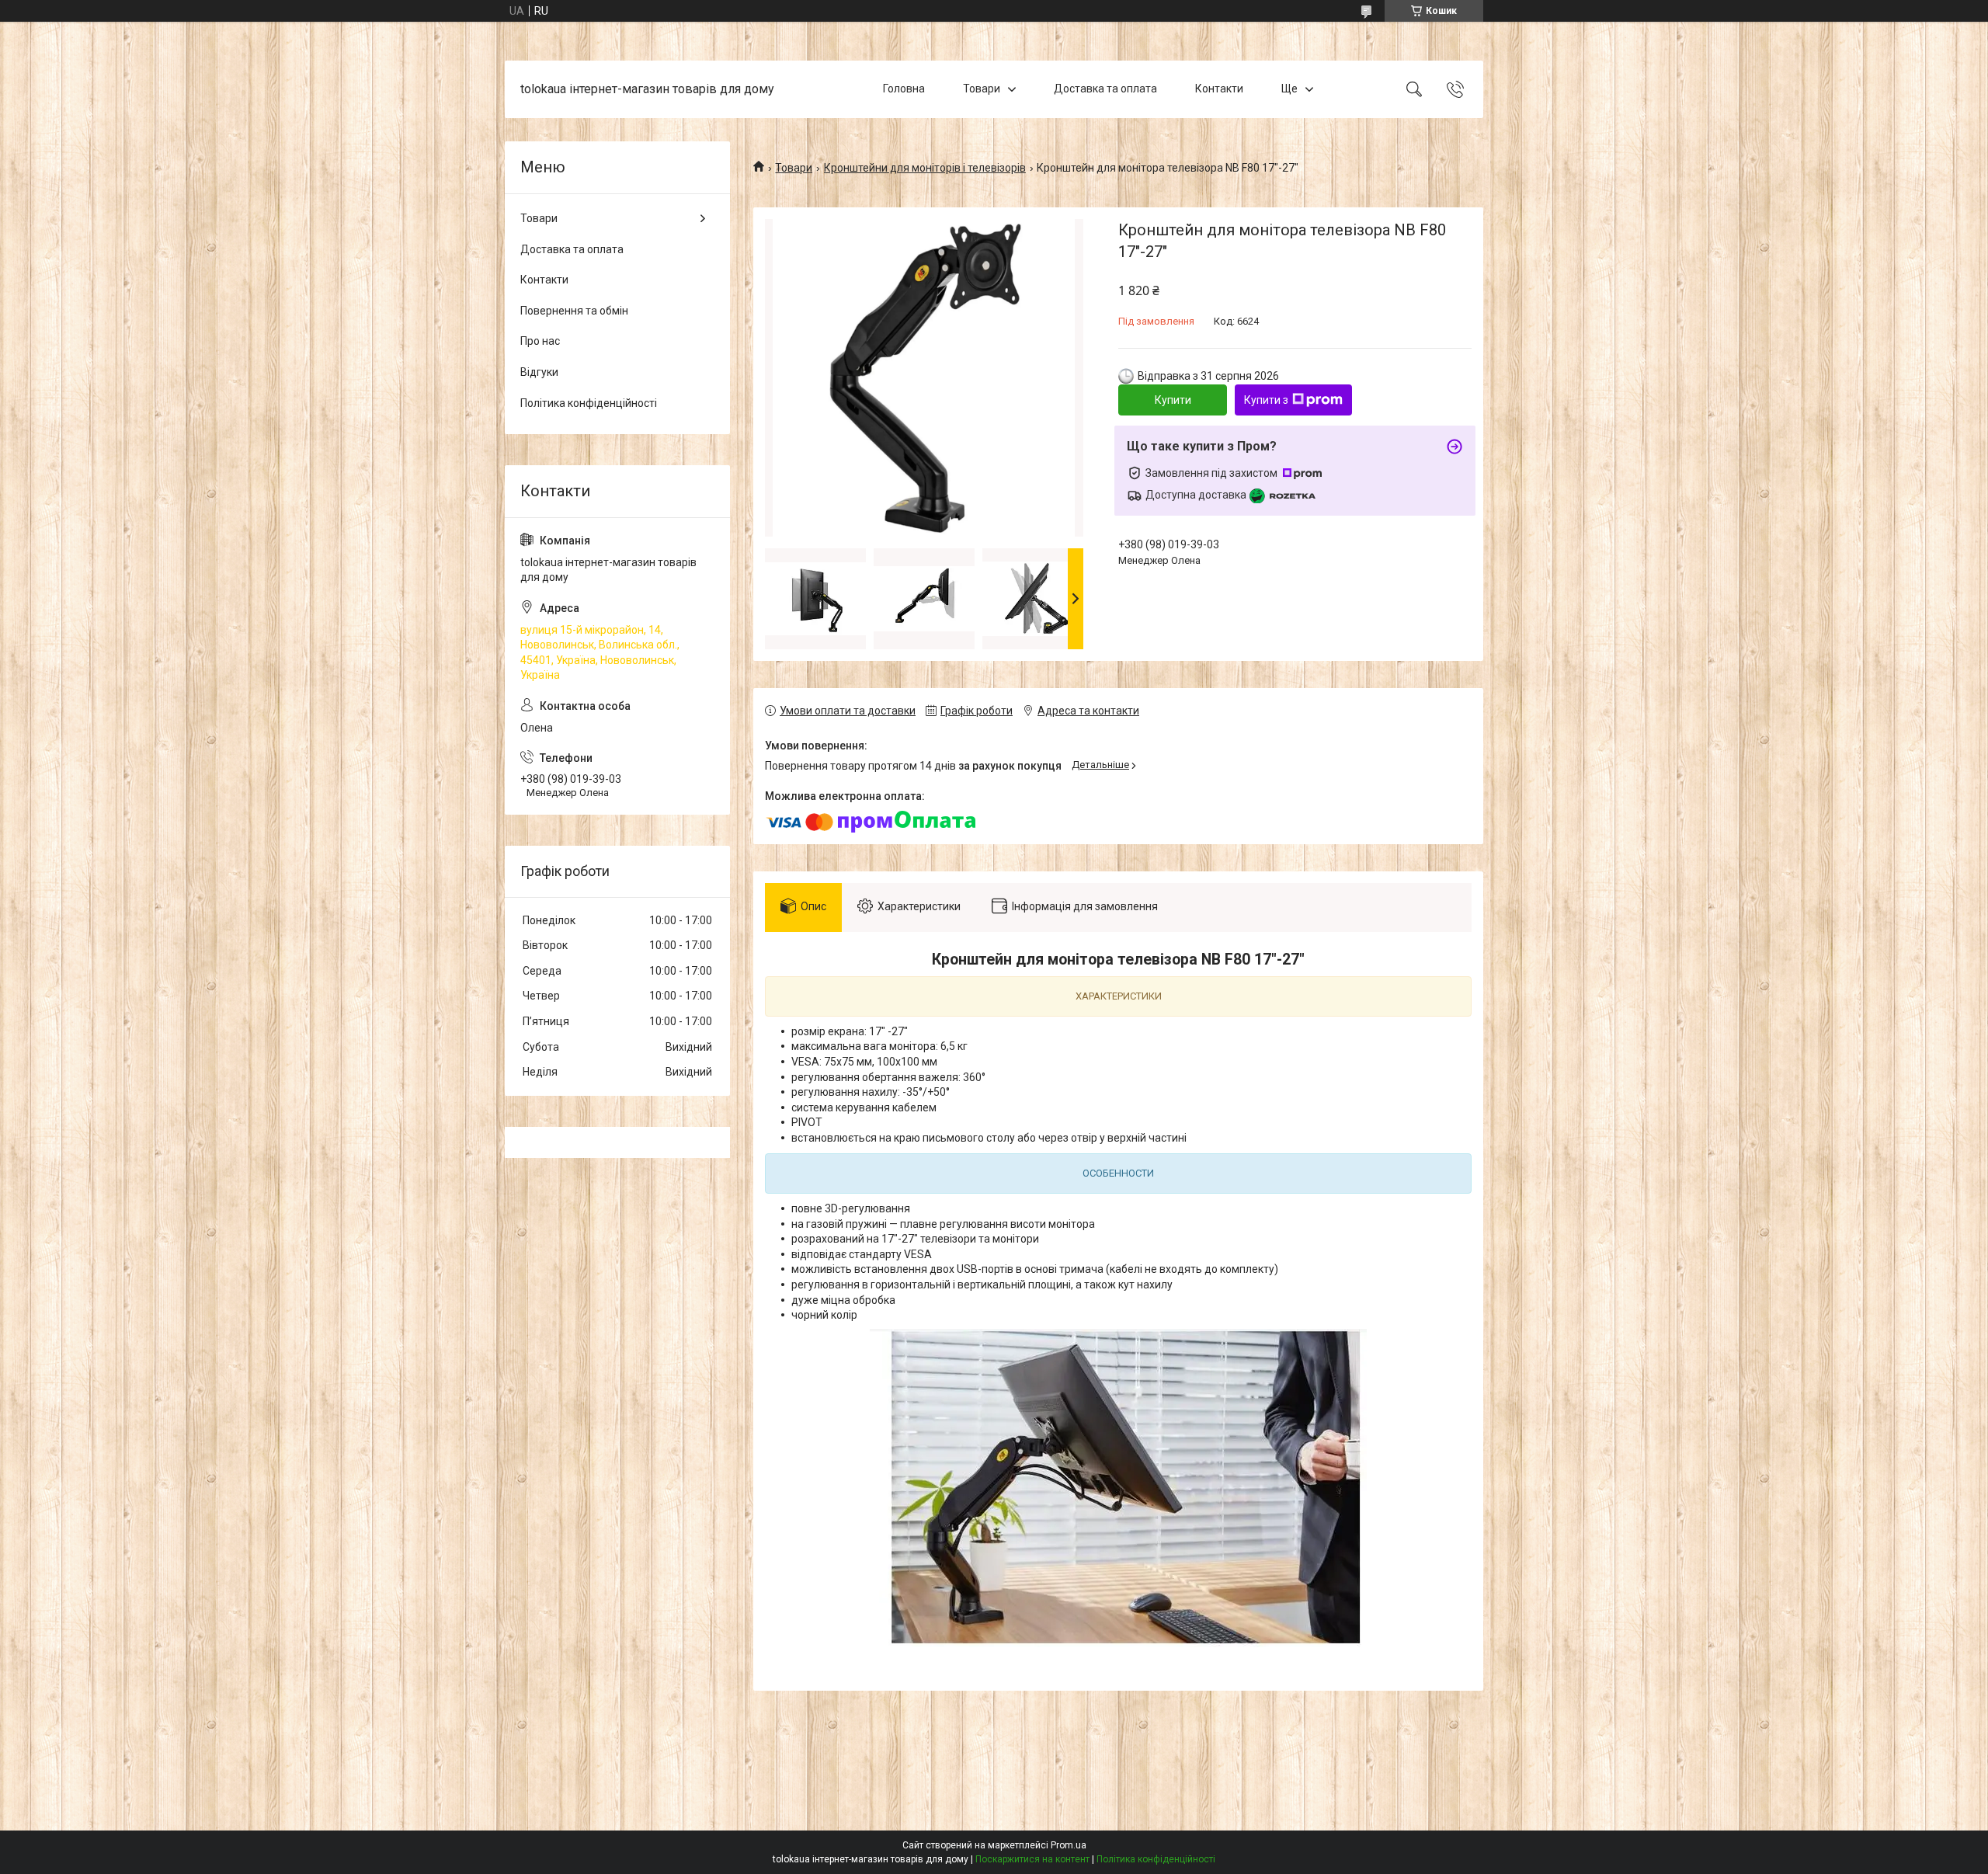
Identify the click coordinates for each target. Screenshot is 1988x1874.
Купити (1173, 400)
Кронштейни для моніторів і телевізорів (925, 168)
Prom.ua (1069, 1845)
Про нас (540, 341)
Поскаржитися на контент (1032, 1859)
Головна (904, 89)
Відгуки (539, 372)
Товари (982, 89)
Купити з (1266, 400)
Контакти (1219, 89)
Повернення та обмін (574, 311)
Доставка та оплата (1105, 89)
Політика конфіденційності (589, 403)
